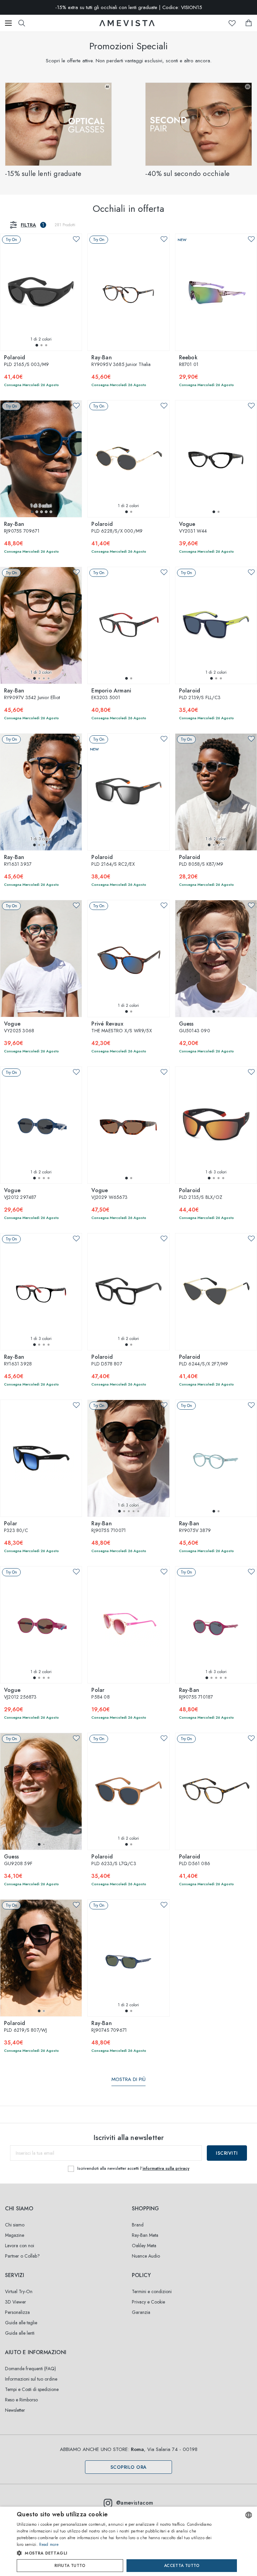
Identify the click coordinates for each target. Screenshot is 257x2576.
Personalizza (17, 2312)
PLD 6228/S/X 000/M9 (117, 528)
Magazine (15, 2235)
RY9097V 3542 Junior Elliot (32, 694)
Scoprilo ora (129, 2467)
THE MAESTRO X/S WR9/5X (121, 1028)
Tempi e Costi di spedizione (32, 2389)
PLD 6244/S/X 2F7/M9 (204, 1361)
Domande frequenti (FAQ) (30, 2369)
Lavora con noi (20, 2246)
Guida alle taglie (21, 2323)
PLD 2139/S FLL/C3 (200, 694)
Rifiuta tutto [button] (70, 2566)
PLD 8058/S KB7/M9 (201, 861)
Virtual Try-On (19, 2291)
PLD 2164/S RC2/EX (113, 861)
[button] (37, 345)
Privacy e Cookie (148, 2302)
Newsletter (15, 2410)
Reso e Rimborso (21, 2400)
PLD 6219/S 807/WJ (25, 2027)
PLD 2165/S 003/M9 (26, 361)
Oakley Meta (144, 2246)
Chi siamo (15, 2225)
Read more (49, 2544)
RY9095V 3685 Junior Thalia (121, 361)
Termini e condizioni (152, 2291)
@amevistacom (135, 2503)
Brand (138, 2225)
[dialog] (128, 2541)
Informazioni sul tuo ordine (31, 2379)
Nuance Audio (146, 2256)
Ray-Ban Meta (145, 2235)
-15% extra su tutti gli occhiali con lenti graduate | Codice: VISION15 (129, 7)
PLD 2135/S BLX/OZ (201, 1194)
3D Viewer (16, 2302)
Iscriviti (227, 2153)
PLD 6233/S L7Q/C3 (114, 1860)
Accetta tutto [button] (182, 2566)
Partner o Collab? (22, 2256)
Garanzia (141, 2312)
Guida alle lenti (20, 2333)
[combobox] (249, 2515)
